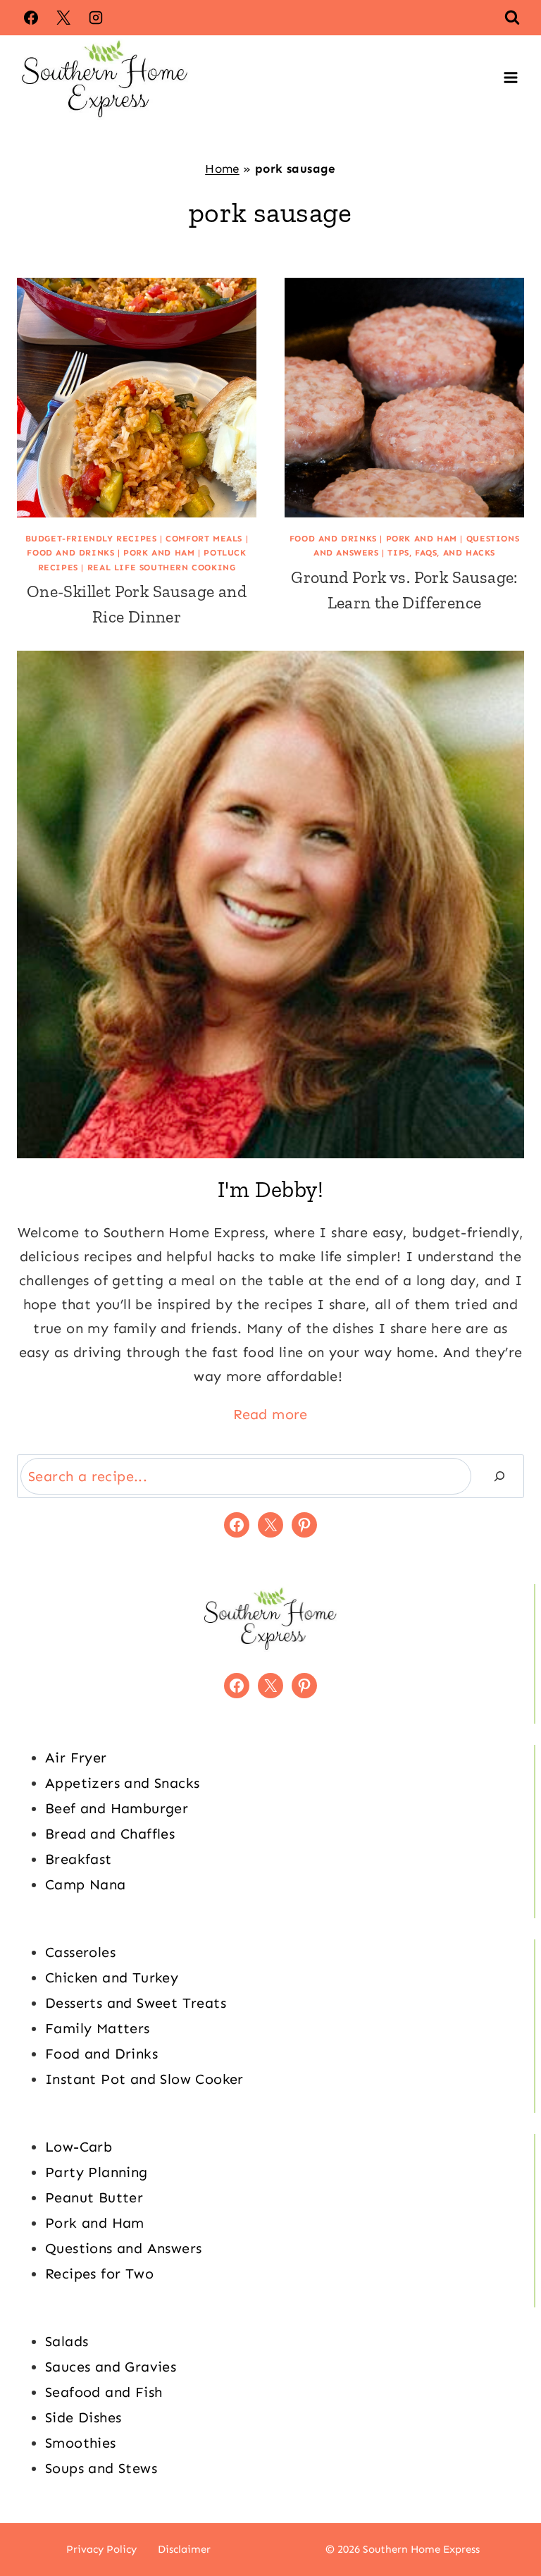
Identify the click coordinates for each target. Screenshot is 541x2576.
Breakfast (79, 1859)
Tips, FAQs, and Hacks (441, 553)
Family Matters (98, 2028)
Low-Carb (79, 2147)
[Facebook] (31, 18)
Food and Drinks (70, 553)
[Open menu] (510, 78)
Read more (270, 1414)
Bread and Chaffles (110, 1834)
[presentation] (137, 398)
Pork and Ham (159, 553)
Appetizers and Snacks (122, 1783)
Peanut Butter (94, 2197)
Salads (67, 2341)
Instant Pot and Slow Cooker (144, 2079)
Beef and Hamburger (117, 1808)
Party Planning (97, 2172)
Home (222, 168)
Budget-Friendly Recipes (91, 539)
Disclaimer (184, 2549)
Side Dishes (83, 2417)
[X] (63, 18)
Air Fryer (76, 1758)
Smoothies (81, 2443)
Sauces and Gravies (111, 2367)
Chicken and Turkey (112, 1977)
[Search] (499, 1476)
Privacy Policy (101, 2549)
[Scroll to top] (506, 2520)
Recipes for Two (99, 2274)
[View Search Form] (512, 18)
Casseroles (80, 1952)
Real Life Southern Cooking (162, 568)
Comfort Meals (204, 539)
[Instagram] (96, 18)
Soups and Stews (101, 2468)
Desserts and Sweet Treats (136, 2003)
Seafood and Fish (104, 2392)
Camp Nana (86, 1884)
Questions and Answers (123, 2248)
